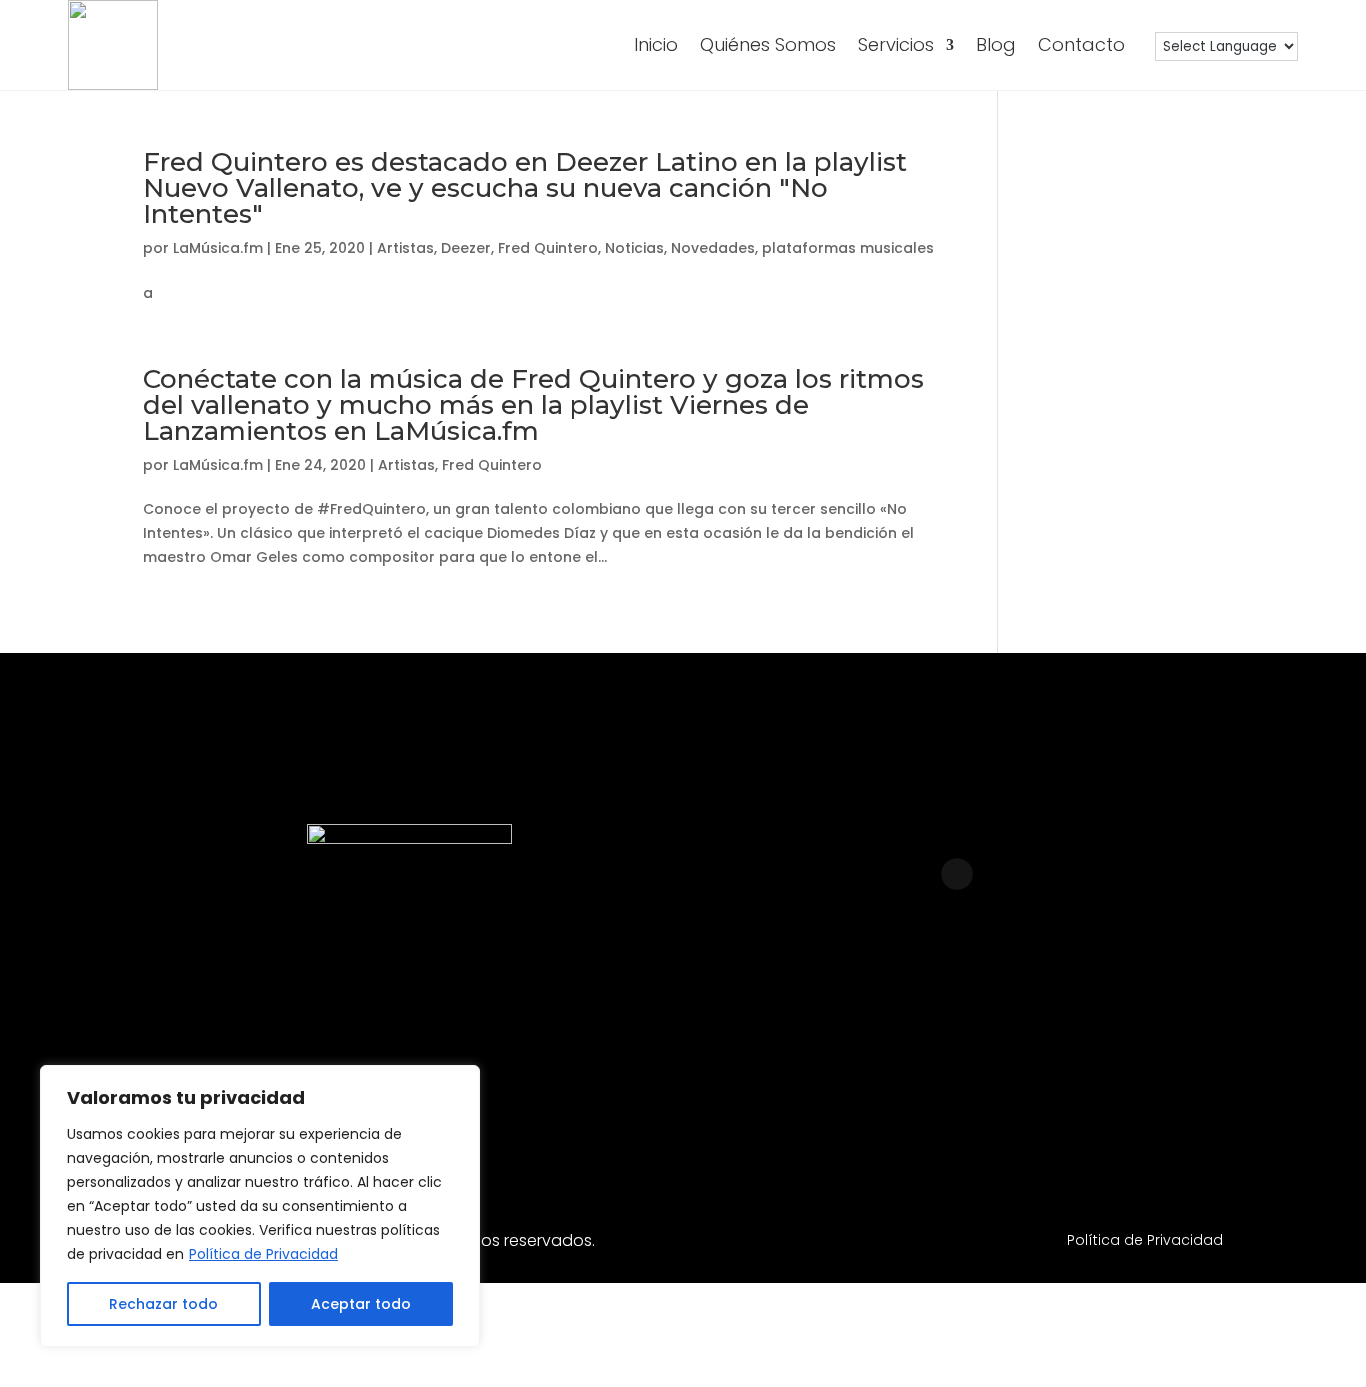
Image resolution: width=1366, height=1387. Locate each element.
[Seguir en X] (1147, 1055)
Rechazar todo (163, 1304)
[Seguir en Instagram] (766, 1055)
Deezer (466, 248)
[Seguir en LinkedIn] (919, 1055)
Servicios (896, 44)
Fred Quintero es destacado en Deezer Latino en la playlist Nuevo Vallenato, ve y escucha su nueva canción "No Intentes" (525, 188)
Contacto (1081, 44)
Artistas (405, 248)
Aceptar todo (361, 1304)
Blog (996, 44)
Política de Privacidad (263, 1254)
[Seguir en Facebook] (842, 1055)
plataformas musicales (848, 248)
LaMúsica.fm (218, 248)
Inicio (656, 44)
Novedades (713, 248)
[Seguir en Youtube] (995, 1055)
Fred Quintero (548, 248)
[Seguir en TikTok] (1071, 1055)
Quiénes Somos (768, 44)
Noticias (634, 248)
